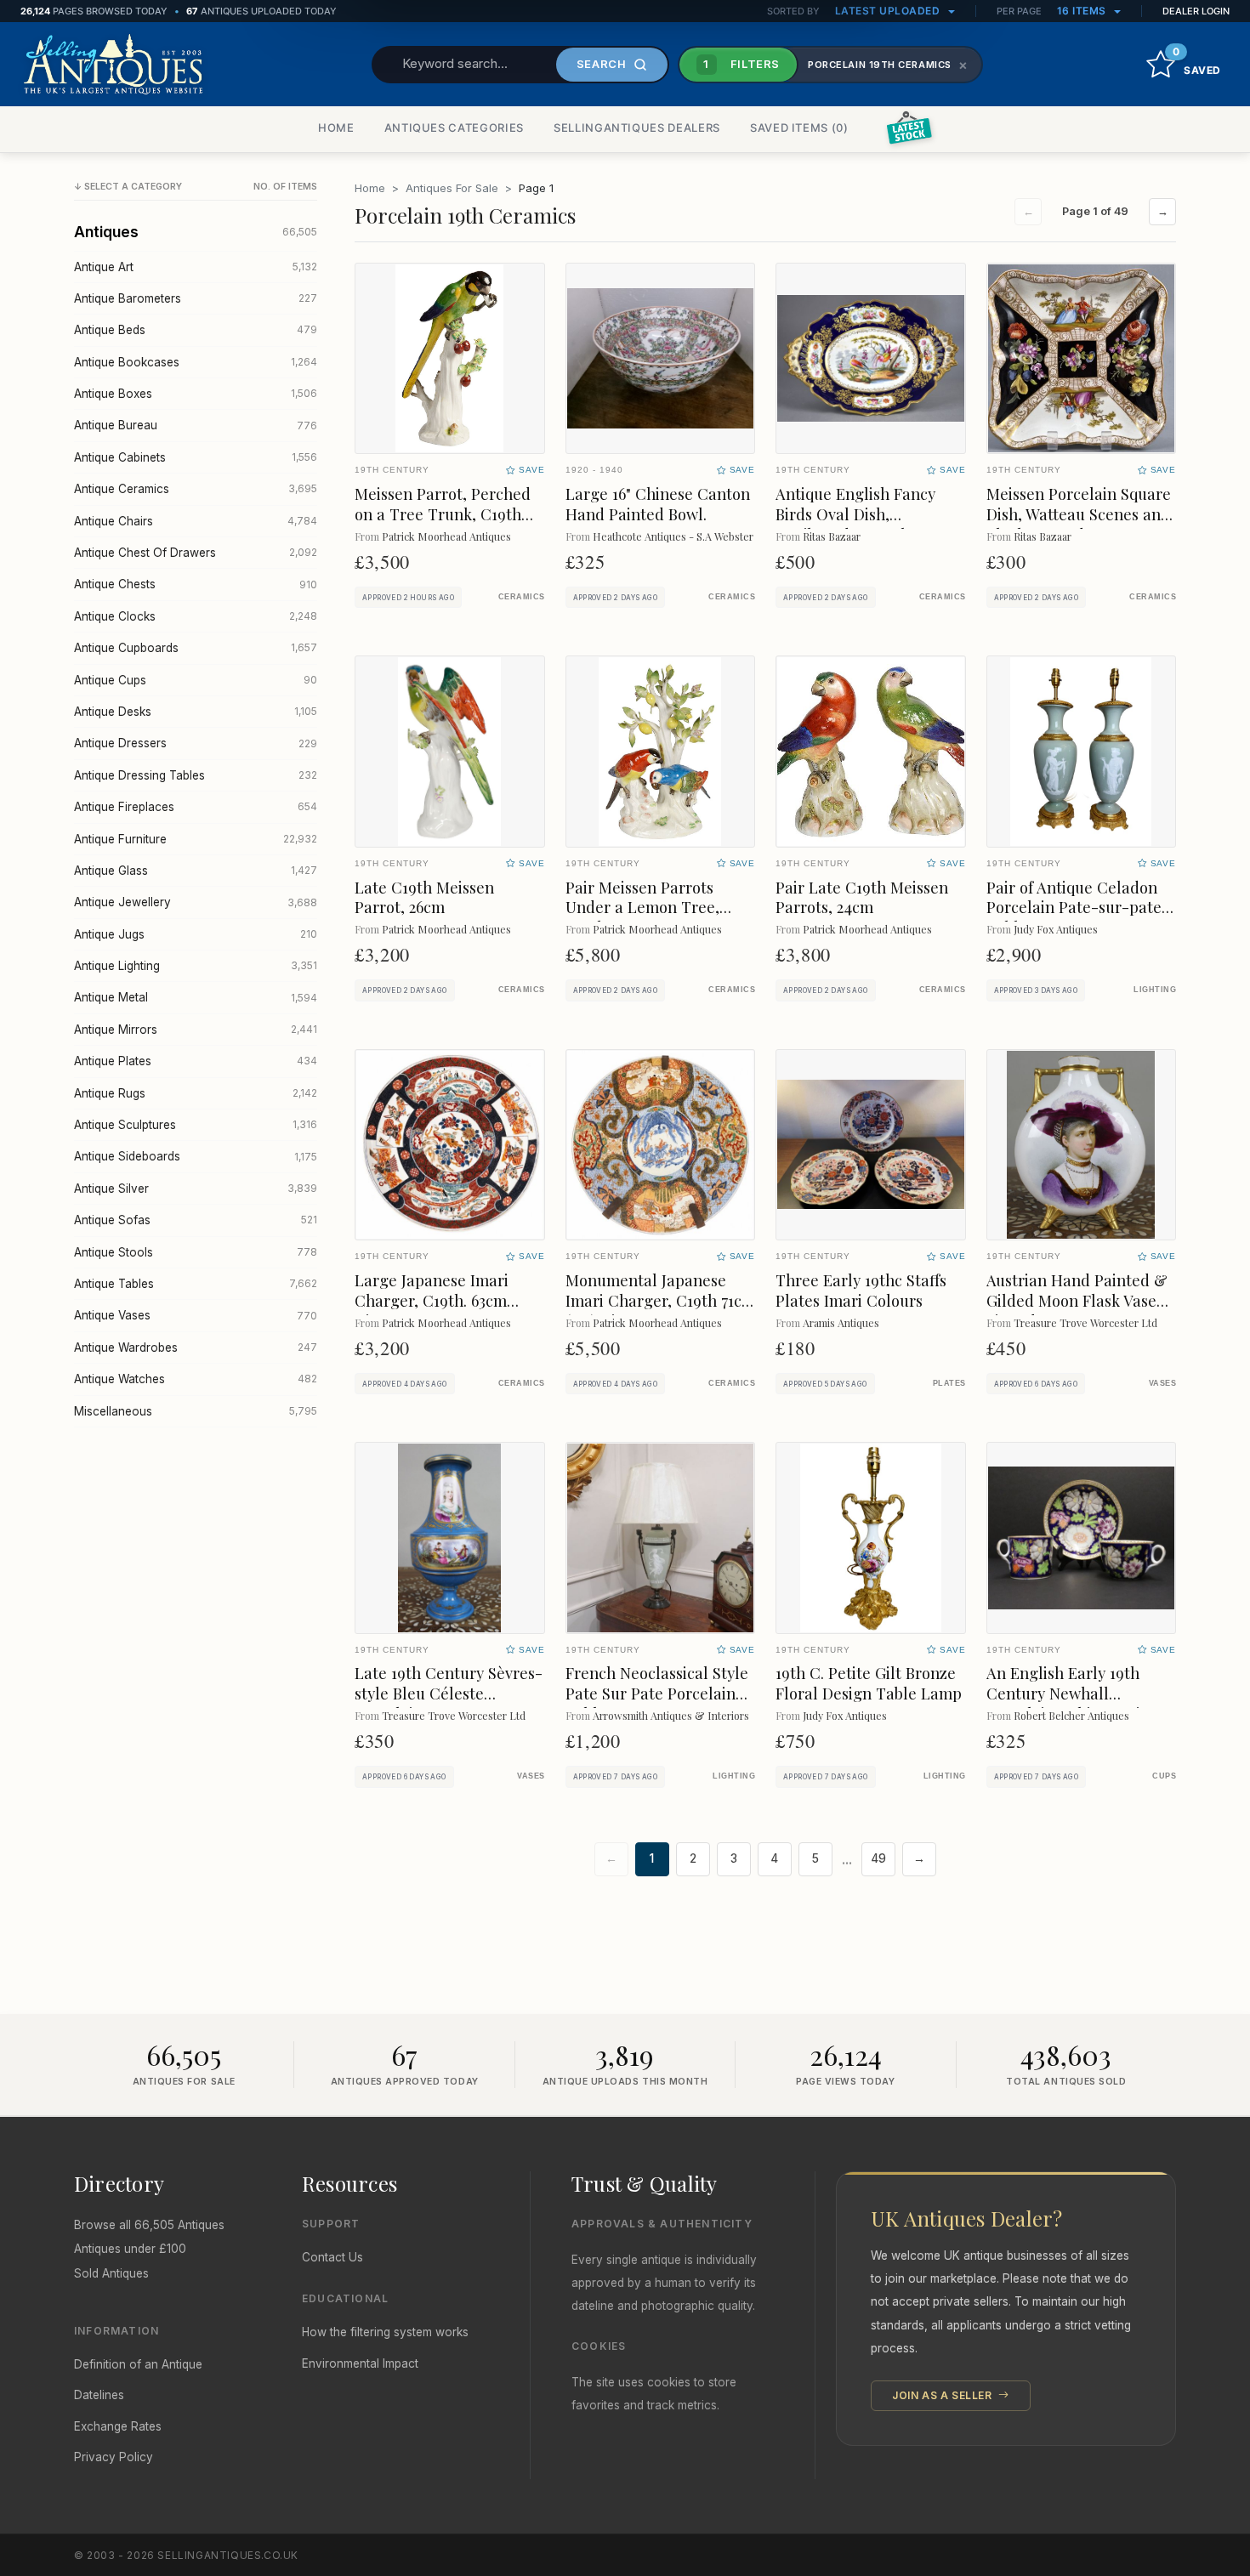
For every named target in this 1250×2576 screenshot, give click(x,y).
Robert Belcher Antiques (1071, 1715)
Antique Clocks (196, 616)
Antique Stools (196, 1252)
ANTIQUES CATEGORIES (454, 128)
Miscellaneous (196, 1411)
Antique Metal (196, 997)
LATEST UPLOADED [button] (889, 11)
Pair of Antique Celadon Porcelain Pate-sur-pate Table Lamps (1074, 908)
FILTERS (741, 64)
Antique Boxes (196, 394)
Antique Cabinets (196, 457)
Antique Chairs (196, 521)
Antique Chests (196, 584)
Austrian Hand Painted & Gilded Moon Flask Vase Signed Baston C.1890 (1077, 1300)
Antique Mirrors (196, 1030)
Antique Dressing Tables (196, 775)
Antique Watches (196, 1379)
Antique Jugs (196, 934)
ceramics (522, 597)
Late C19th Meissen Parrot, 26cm (424, 897)
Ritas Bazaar (832, 536)
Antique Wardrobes (196, 1348)
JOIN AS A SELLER (943, 2395)
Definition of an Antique (138, 2364)
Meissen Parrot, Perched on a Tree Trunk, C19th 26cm (443, 514)
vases (1162, 1383)
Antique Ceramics (196, 489)
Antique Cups (196, 680)
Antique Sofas (196, 1220)
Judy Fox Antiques (1056, 929)
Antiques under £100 (130, 2249)
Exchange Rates (118, 2426)
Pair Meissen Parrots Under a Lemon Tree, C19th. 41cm (642, 908)
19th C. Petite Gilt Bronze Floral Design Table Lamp (869, 1683)
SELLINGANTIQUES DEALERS (637, 128)
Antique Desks (196, 712)
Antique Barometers (196, 298)
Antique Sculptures (196, 1125)
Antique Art (196, 267)
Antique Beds (196, 330)
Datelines (99, 2395)
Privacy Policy (114, 2457)
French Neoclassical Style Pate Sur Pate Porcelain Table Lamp (657, 1693)
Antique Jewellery (196, 902)
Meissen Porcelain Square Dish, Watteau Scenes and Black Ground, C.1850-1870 (1081, 514)
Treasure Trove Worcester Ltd (1085, 1322)
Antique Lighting (196, 966)
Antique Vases (196, 1315)
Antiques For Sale (452, 188)
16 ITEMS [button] (1083, 11)
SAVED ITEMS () (799, 128)
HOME (336, 128)
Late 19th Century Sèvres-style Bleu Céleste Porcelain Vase (449, 1693)
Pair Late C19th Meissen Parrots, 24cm (862, 897)
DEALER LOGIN (1196, 11)
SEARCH (602, 64)
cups (1164, 1776)
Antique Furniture (196, 839)
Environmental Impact (360, 2363)
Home (370, 188)
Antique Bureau (196, 425)
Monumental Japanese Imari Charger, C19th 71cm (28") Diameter (660, 1300)
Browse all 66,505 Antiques (149, 2225)
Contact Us (332, 2257)
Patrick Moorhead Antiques (446, 536)
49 (878, 1858)
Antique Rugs (196, 1093)
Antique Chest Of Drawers (196, 553)
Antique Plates (196, 1061)
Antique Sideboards (196, 1156)
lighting (1155, 990)
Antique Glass (196, 871)
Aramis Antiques (841, 1322)
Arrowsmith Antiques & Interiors (671, 1715)
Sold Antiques (111, 2273)
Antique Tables (196, 1284)
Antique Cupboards (196, 648)
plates (949, 1383)
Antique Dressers (196, 743)
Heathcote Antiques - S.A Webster (673, 536)
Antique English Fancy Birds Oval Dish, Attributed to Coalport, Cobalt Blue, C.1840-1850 (864, 524)
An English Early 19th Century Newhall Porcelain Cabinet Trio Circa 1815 (1068, 1703)
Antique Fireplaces (196, 807)
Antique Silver (196, 1189)
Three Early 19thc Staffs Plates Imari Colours (861, 1290)
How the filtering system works (385, 2332)
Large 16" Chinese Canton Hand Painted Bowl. (658, 504)
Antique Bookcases (196, 362)
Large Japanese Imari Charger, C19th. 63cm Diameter (432, 1300)
